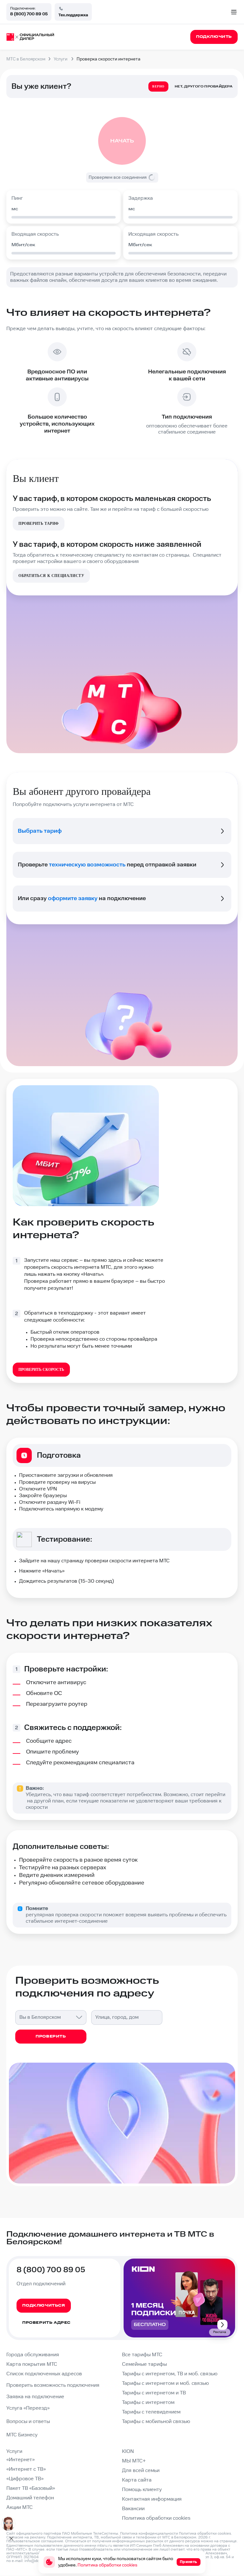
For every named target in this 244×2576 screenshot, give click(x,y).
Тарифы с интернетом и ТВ (154, 2393)
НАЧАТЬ (122, 141)
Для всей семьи (141, 2471)
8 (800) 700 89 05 (29, 14)
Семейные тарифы (144, 2364)
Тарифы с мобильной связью (156, 2422)
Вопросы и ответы (28, 2422)
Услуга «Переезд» (28, 2408)
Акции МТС (20, 2507)
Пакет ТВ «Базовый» (31, 2488)
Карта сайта (137, 2480)
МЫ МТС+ (134, 2461)
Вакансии (133, 2509)
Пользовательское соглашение (35, 2541)
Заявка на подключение (35, 2397)
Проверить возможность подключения (53, 2385)
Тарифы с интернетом (148, 2402)
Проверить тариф (39, 524)
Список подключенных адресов (44, 2374)
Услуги (14, 2451)
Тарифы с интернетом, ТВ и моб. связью (170, 2374)
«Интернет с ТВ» (26, 2469)
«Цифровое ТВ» (25, 2479)
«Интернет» (20, 2460)
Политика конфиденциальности (149, 2534)
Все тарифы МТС (142, 2355)
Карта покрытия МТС (32, 2364)
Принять (189, 2562)
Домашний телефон (30, 2498)
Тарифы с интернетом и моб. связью (165, 2383)
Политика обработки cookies (156, 2518)
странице (228, 2541)
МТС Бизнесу (22, 2435)
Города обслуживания (33, 2355)
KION (128, 2451)
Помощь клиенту (142, 2490)
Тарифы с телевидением (151, 2412)
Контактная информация (152, 2499)
